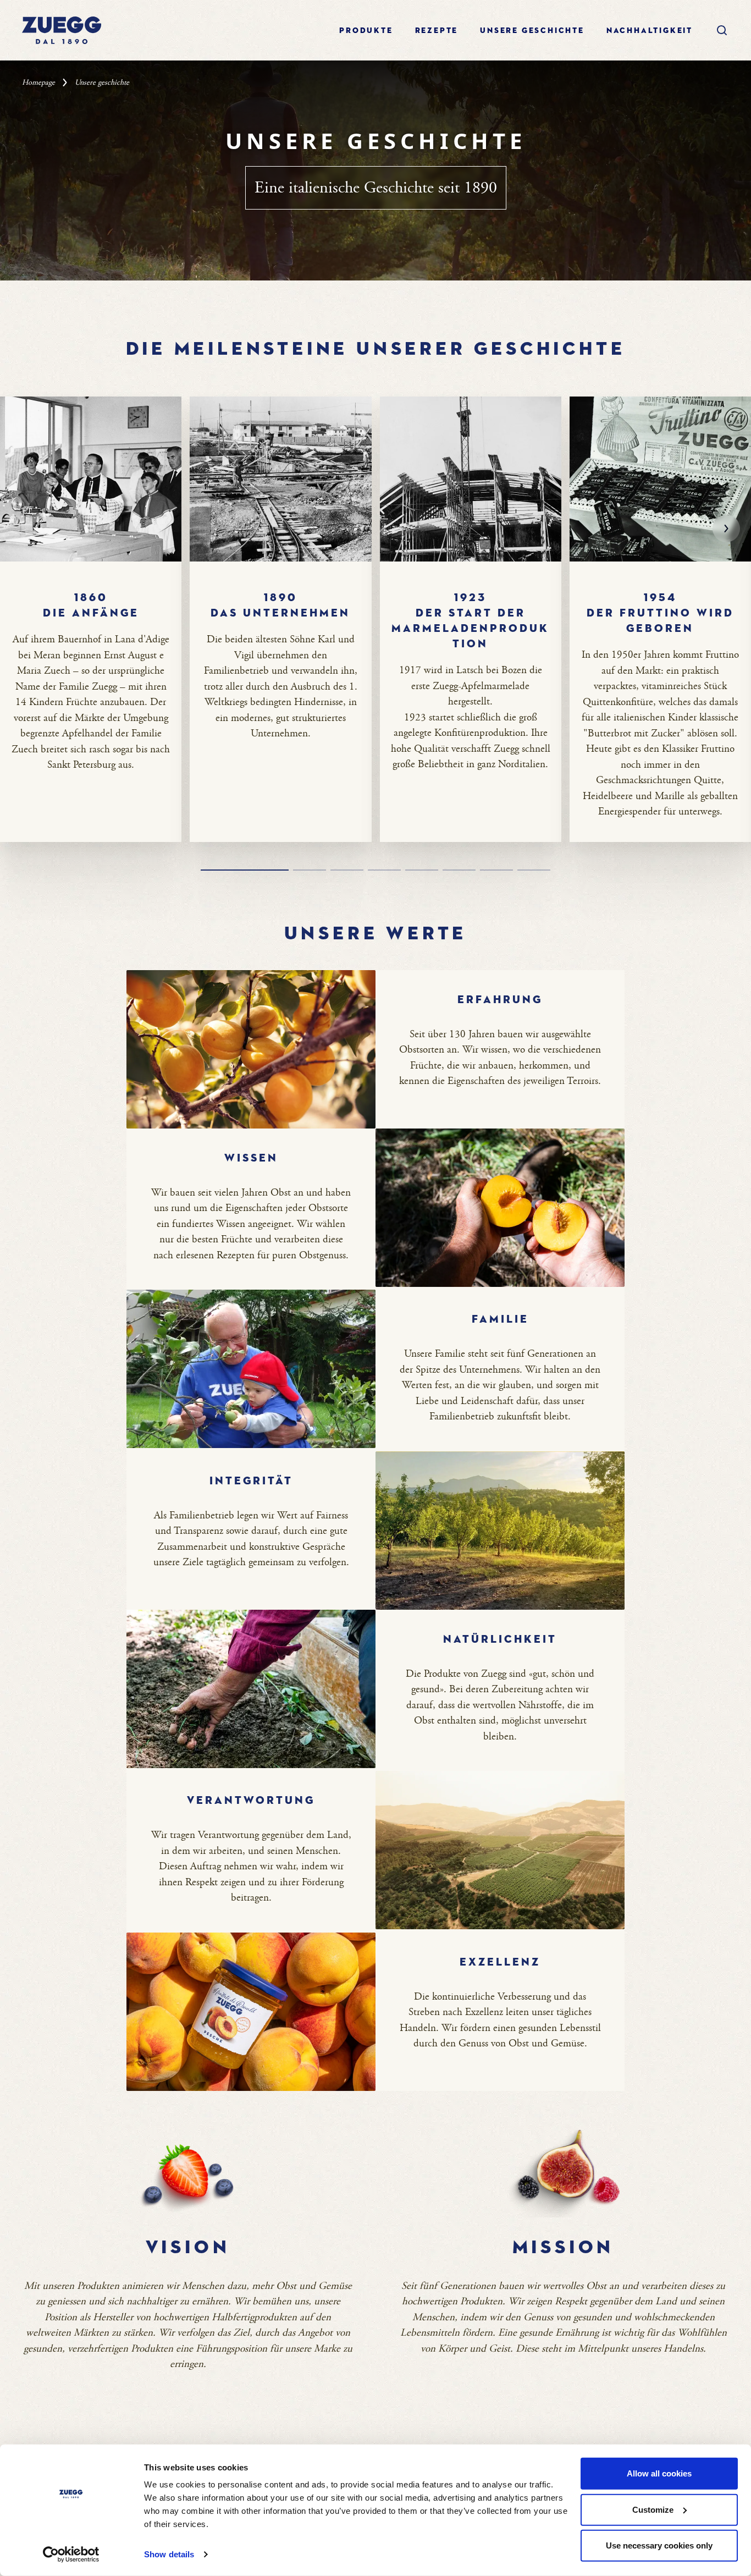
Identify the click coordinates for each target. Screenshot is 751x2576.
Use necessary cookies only (659, 2545)
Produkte (366, 31)
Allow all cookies (659, 2473)
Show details (169, 2554)
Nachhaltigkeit (650, 31)
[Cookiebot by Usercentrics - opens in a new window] (71, 2555)
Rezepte (437, 31)
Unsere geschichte (532, 31)
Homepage (38, 82)
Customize (653, 2509)
